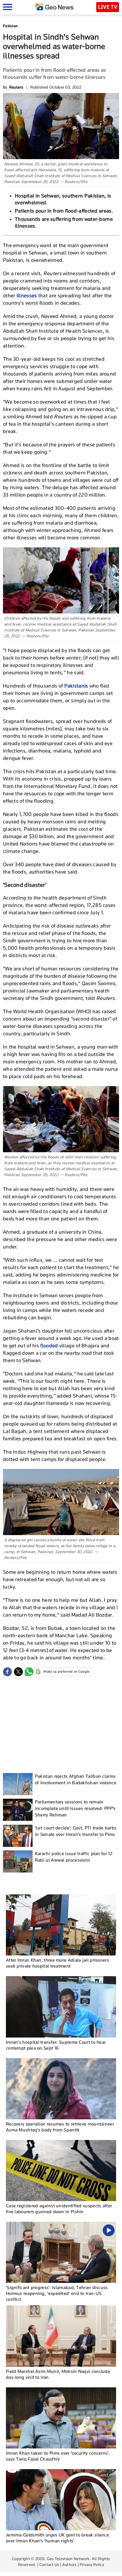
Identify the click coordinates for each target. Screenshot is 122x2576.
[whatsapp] (29, 1672)
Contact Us (49, 2564)
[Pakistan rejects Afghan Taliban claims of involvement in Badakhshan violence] (18, 1784)
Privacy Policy (92, 2564)
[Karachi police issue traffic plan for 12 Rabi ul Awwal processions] (18, 1861)
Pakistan (10, 26)
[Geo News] (54, 7)
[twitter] (18, 1672)
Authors (69, 2564)
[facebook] (7, 1672)
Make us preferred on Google (66, 1671)
